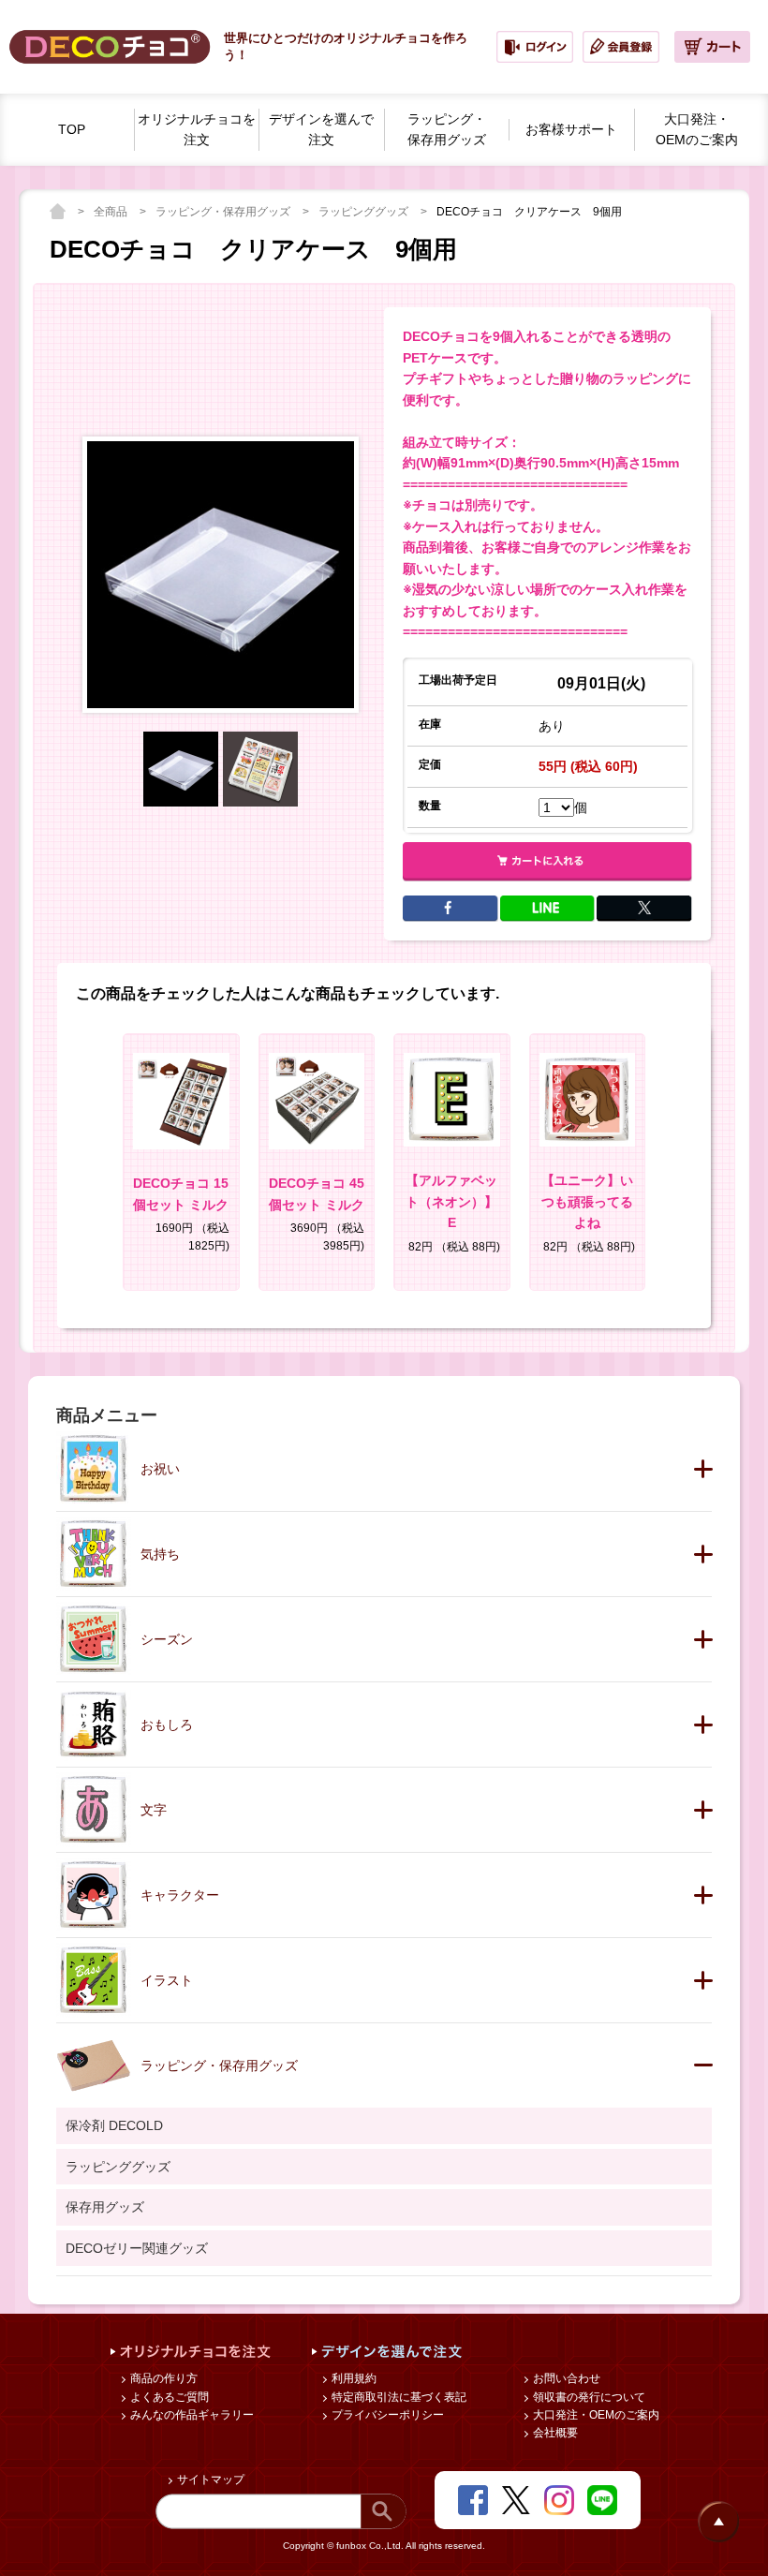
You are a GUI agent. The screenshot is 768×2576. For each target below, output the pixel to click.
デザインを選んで (321, 130)
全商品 (112, 212)
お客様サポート (571, 129)
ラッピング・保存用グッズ (224, 212)
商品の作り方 (162, 2378)
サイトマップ (209, 2480)
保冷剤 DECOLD (114, 2125)
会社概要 (554, 2433)
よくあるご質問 (168, 2397)
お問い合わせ (565, 2378)
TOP (72, 129)
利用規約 (353, 2378)
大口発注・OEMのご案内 (595, 2415)
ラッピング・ (447, 130)
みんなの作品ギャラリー (191, 2415)
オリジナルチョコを (197, 130)
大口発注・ (697, 130)
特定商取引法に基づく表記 (398, 2397)
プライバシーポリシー (386, 2415)
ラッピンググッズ (365, 212)
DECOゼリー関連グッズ (137, 2248)
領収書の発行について (588, 2397)
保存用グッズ (105, 2207)
